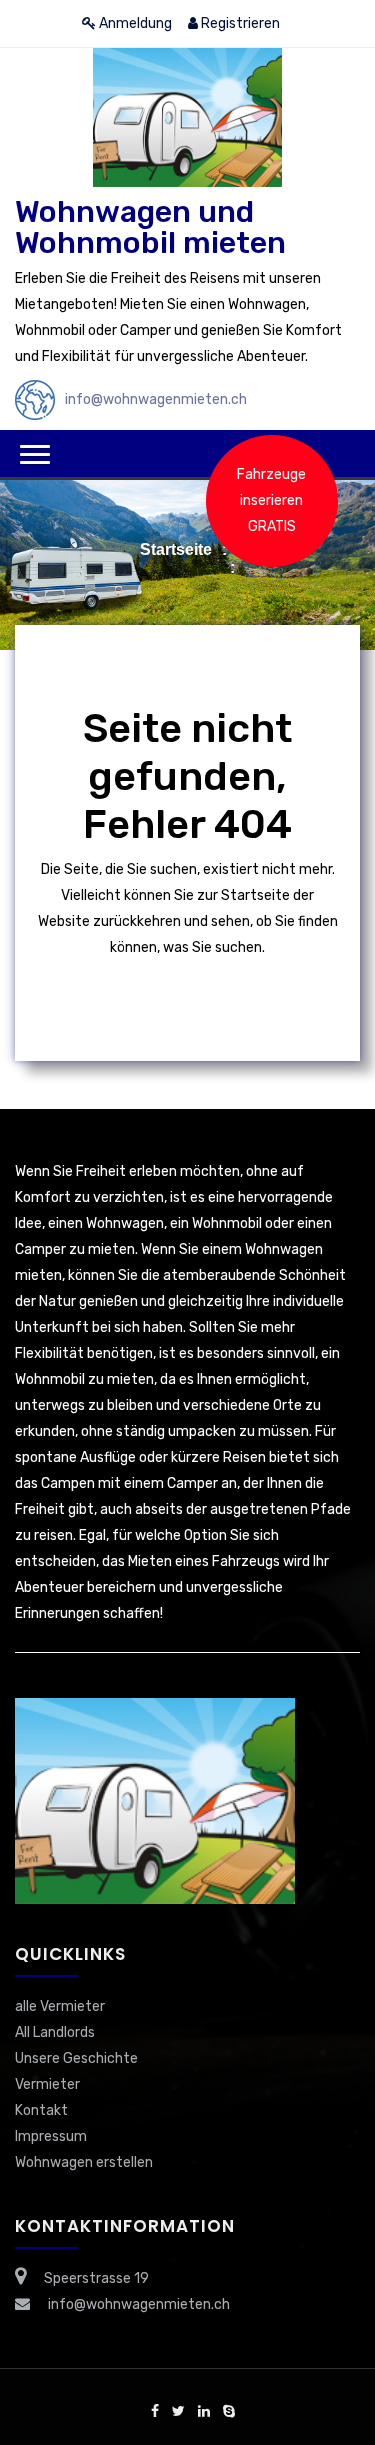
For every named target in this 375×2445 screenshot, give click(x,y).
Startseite (176, 549)
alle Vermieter (60, 2006)
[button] (35, 454)
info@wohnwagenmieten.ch (156, 399)
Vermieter (47, 2084)
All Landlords (55, 2032)
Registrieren (239, 23)
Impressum (51, 2136)
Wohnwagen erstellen (84, 2162)
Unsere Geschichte (76, 2058)
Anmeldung (134, 23)
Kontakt (41, 2110)
